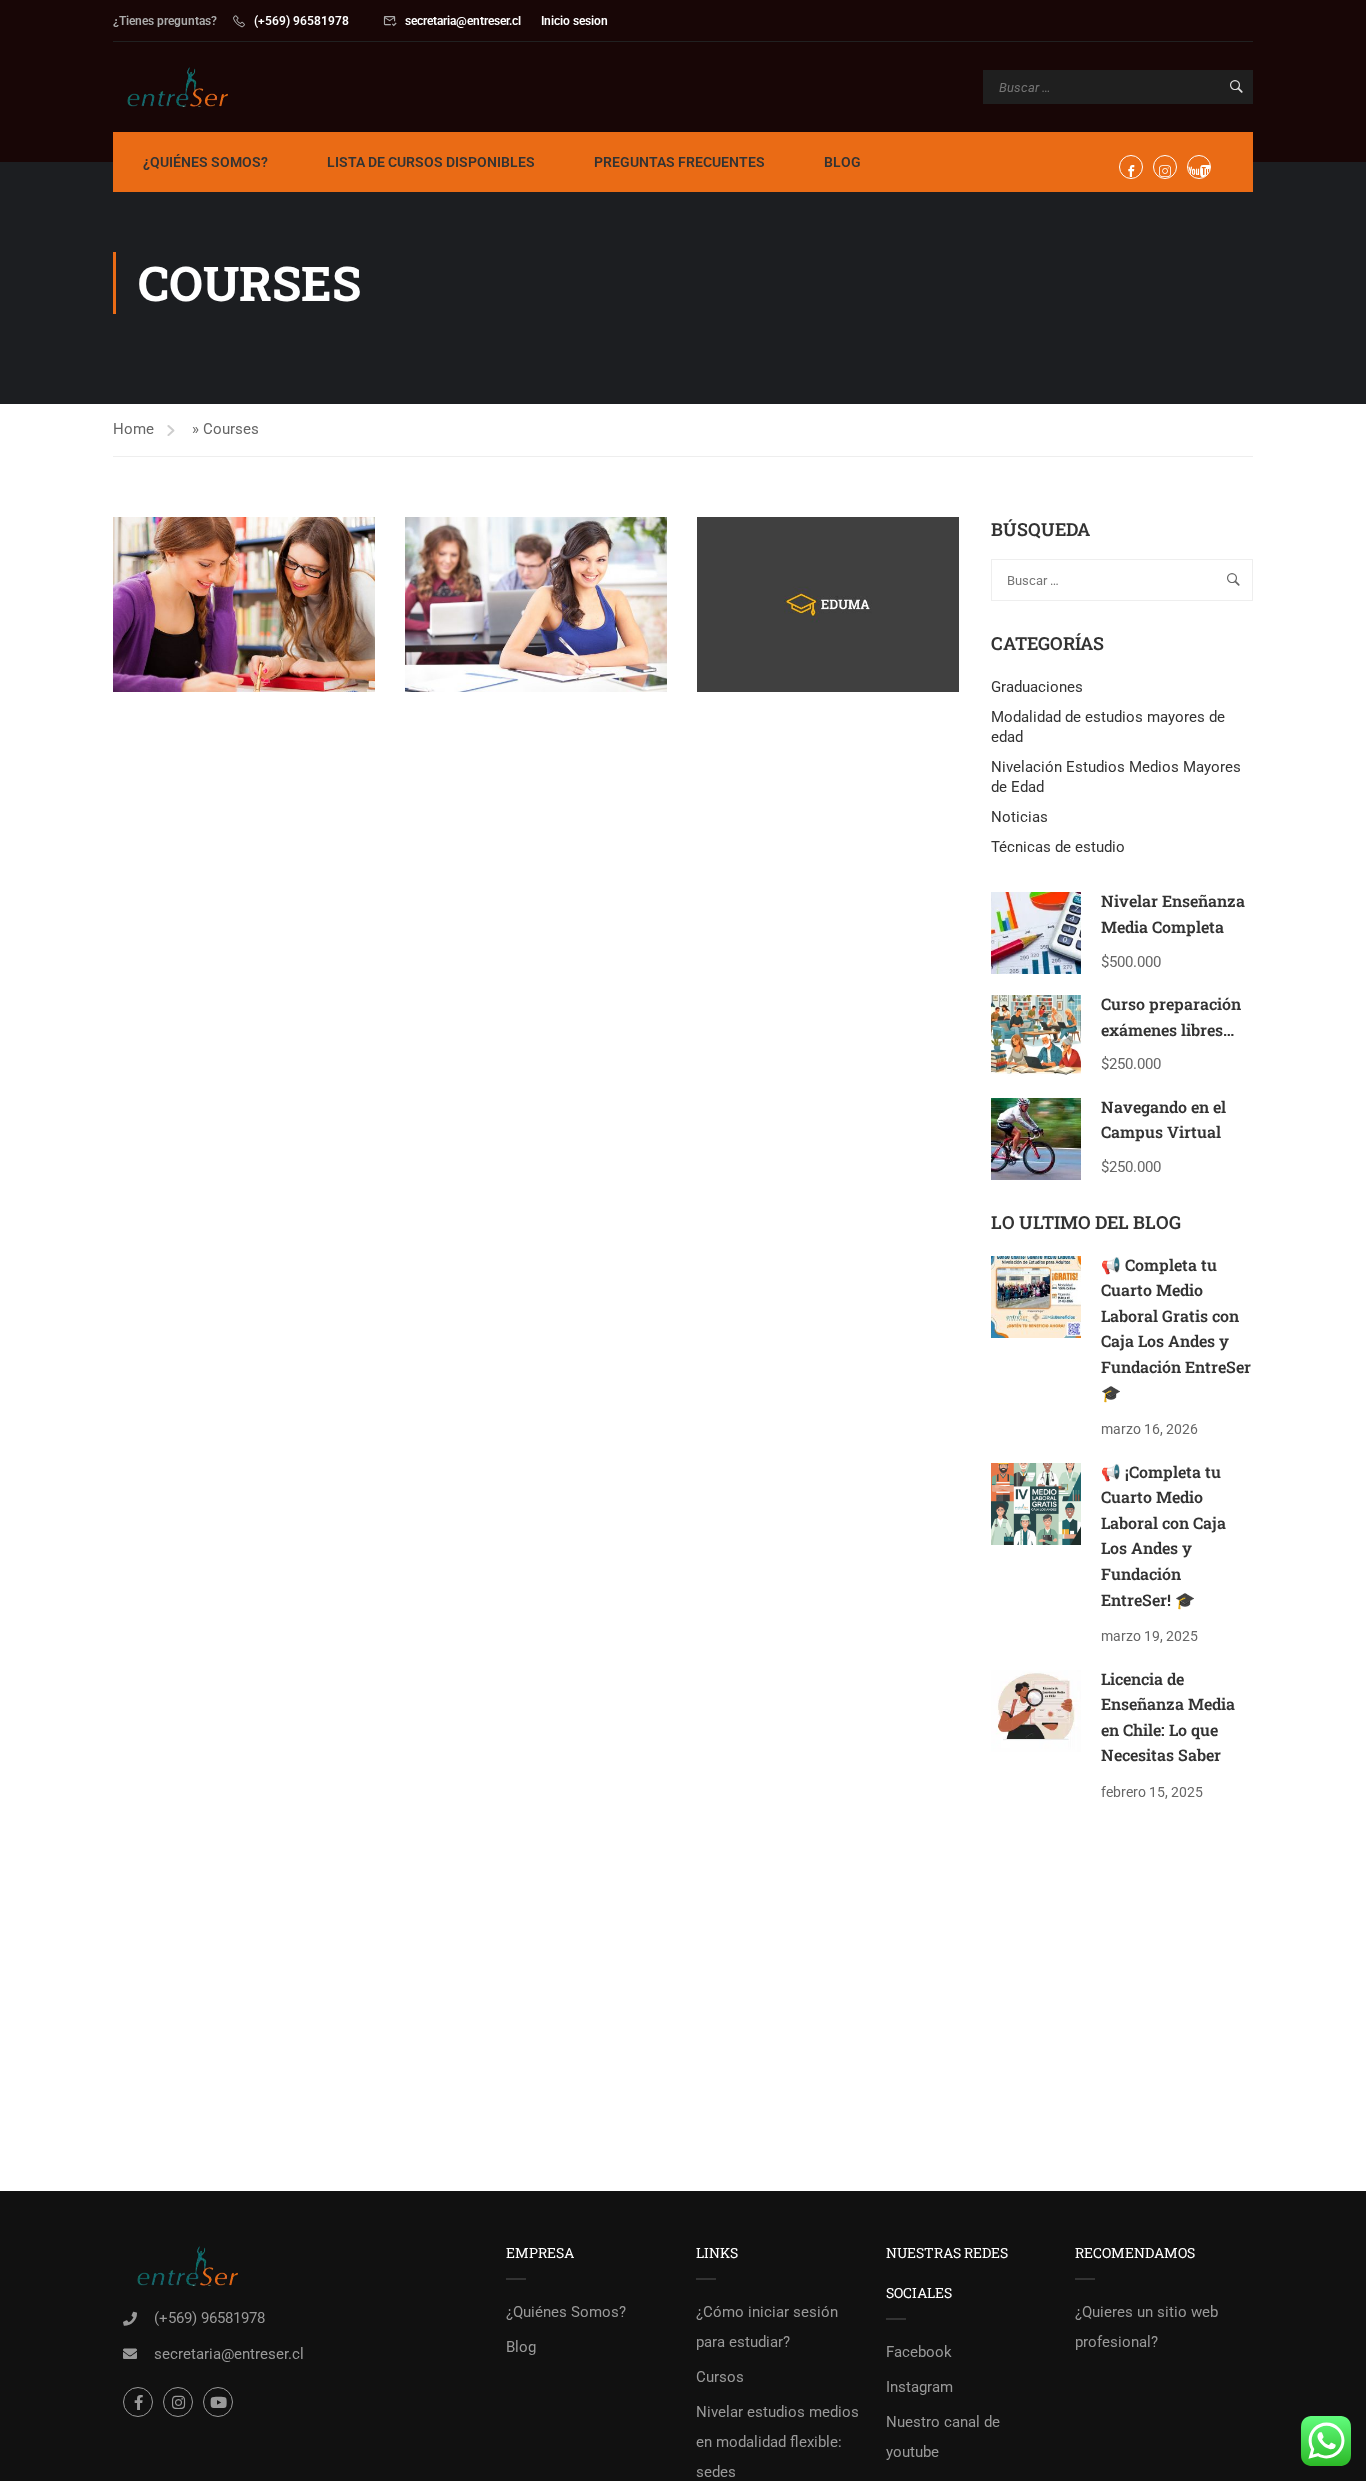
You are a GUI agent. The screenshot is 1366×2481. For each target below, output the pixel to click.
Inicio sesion (574, 21)
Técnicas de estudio (1058, 847)
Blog (842, 162)
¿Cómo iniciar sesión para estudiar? (767, 2327)
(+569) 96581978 (301, 21)
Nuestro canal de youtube (943, 2437)
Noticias (1019, 817)
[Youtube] (218, 2402)
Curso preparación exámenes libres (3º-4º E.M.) (1171, 1029)
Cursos (720, 2377)
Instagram (919, 2387)
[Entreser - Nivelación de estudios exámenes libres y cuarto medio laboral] (189, 87)
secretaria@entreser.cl (463, 21)
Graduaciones (1037, 687)
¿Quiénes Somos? (205, 162)
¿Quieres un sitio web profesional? (1146, 2327)
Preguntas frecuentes (679, 162)
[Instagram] (178, 2402)
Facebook (919, 2352)
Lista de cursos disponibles (431, 162)
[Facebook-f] (138, 2402)
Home (133, 429)
